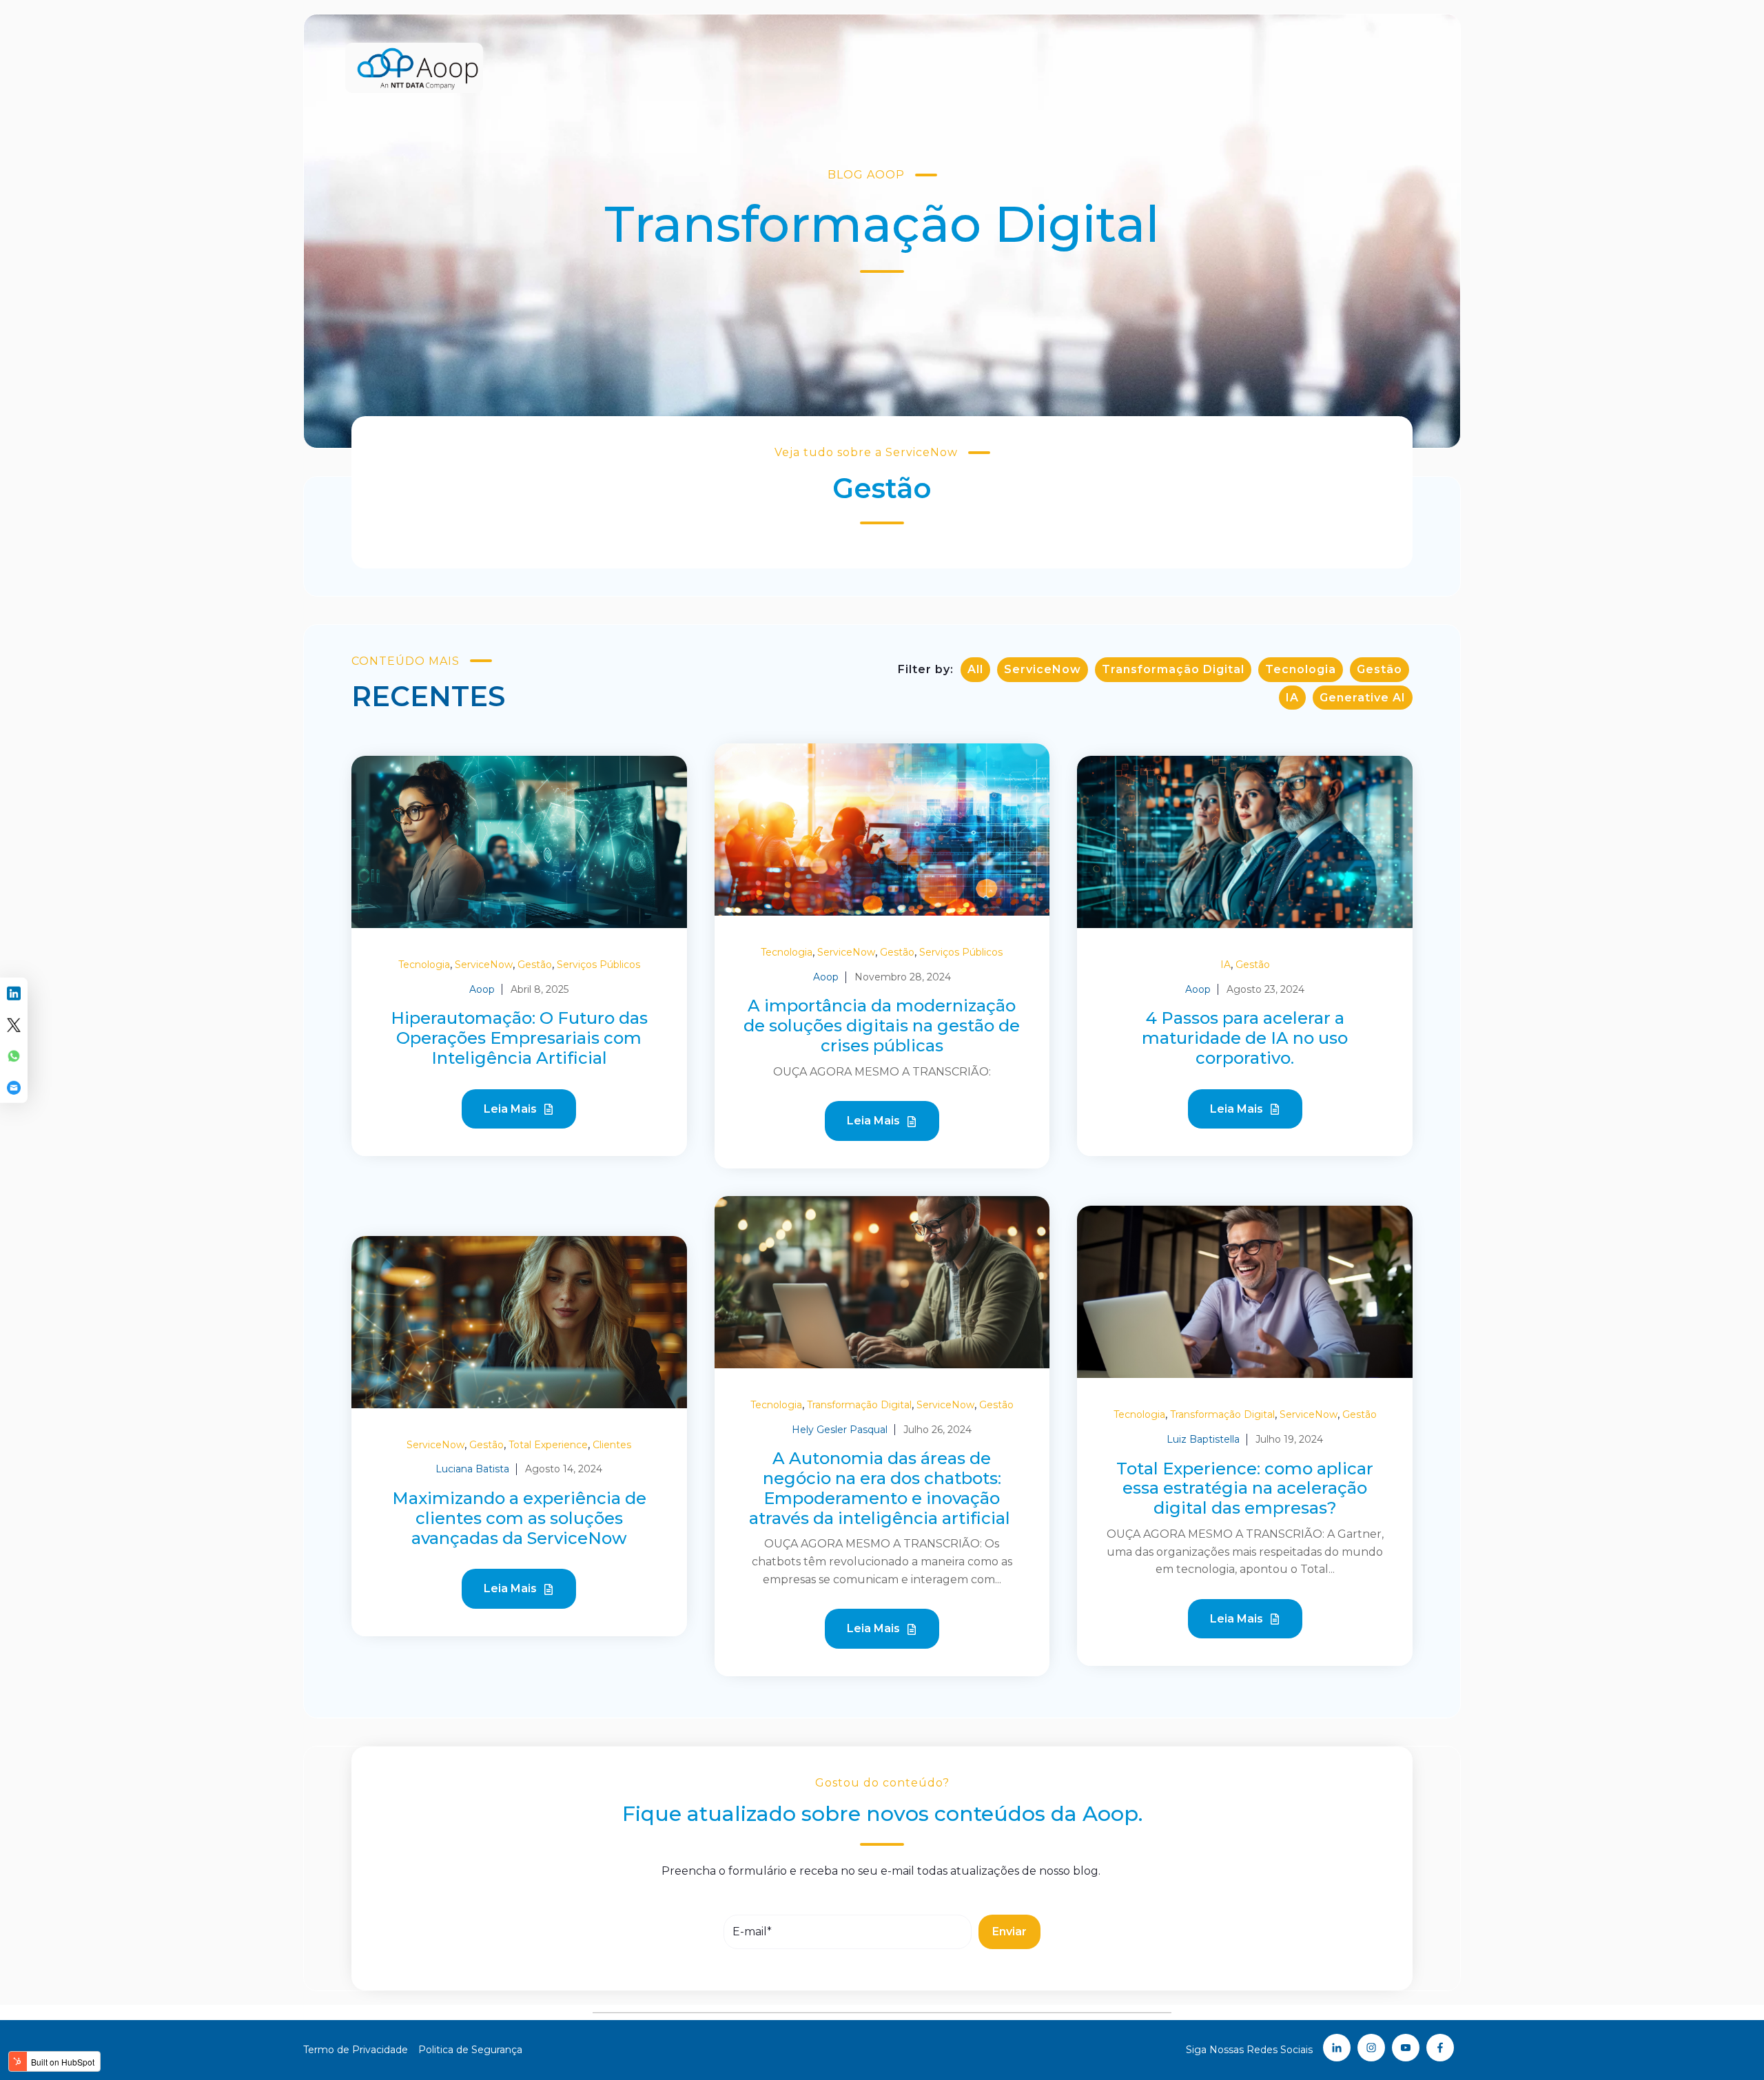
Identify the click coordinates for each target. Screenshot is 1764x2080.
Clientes (612, 1445)
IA (1292, 698)
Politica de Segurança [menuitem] (470, 2050)
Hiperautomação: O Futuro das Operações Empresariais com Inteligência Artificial (519, 1038)
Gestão (1380, 669)
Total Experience (548, 1445)
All (975, 669)
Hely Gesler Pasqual (840, 1430)
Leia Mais (512, 1109)
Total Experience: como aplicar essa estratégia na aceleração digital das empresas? (1245, 1489)
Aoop (482, 989)
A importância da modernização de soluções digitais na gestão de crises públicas (882, 1026)
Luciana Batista (472, 1469)
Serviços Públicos (598, 965)
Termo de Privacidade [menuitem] (356, 2050)
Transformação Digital (1173, 669)
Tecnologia (1301, 669)
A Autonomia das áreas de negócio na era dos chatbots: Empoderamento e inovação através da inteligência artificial (882, 1488)
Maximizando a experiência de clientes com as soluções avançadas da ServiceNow (519, 1518)
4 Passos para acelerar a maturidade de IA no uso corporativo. (1245, 1038)
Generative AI (1363, 698)
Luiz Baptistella (1203, 1439)
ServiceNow (1043, 669)
